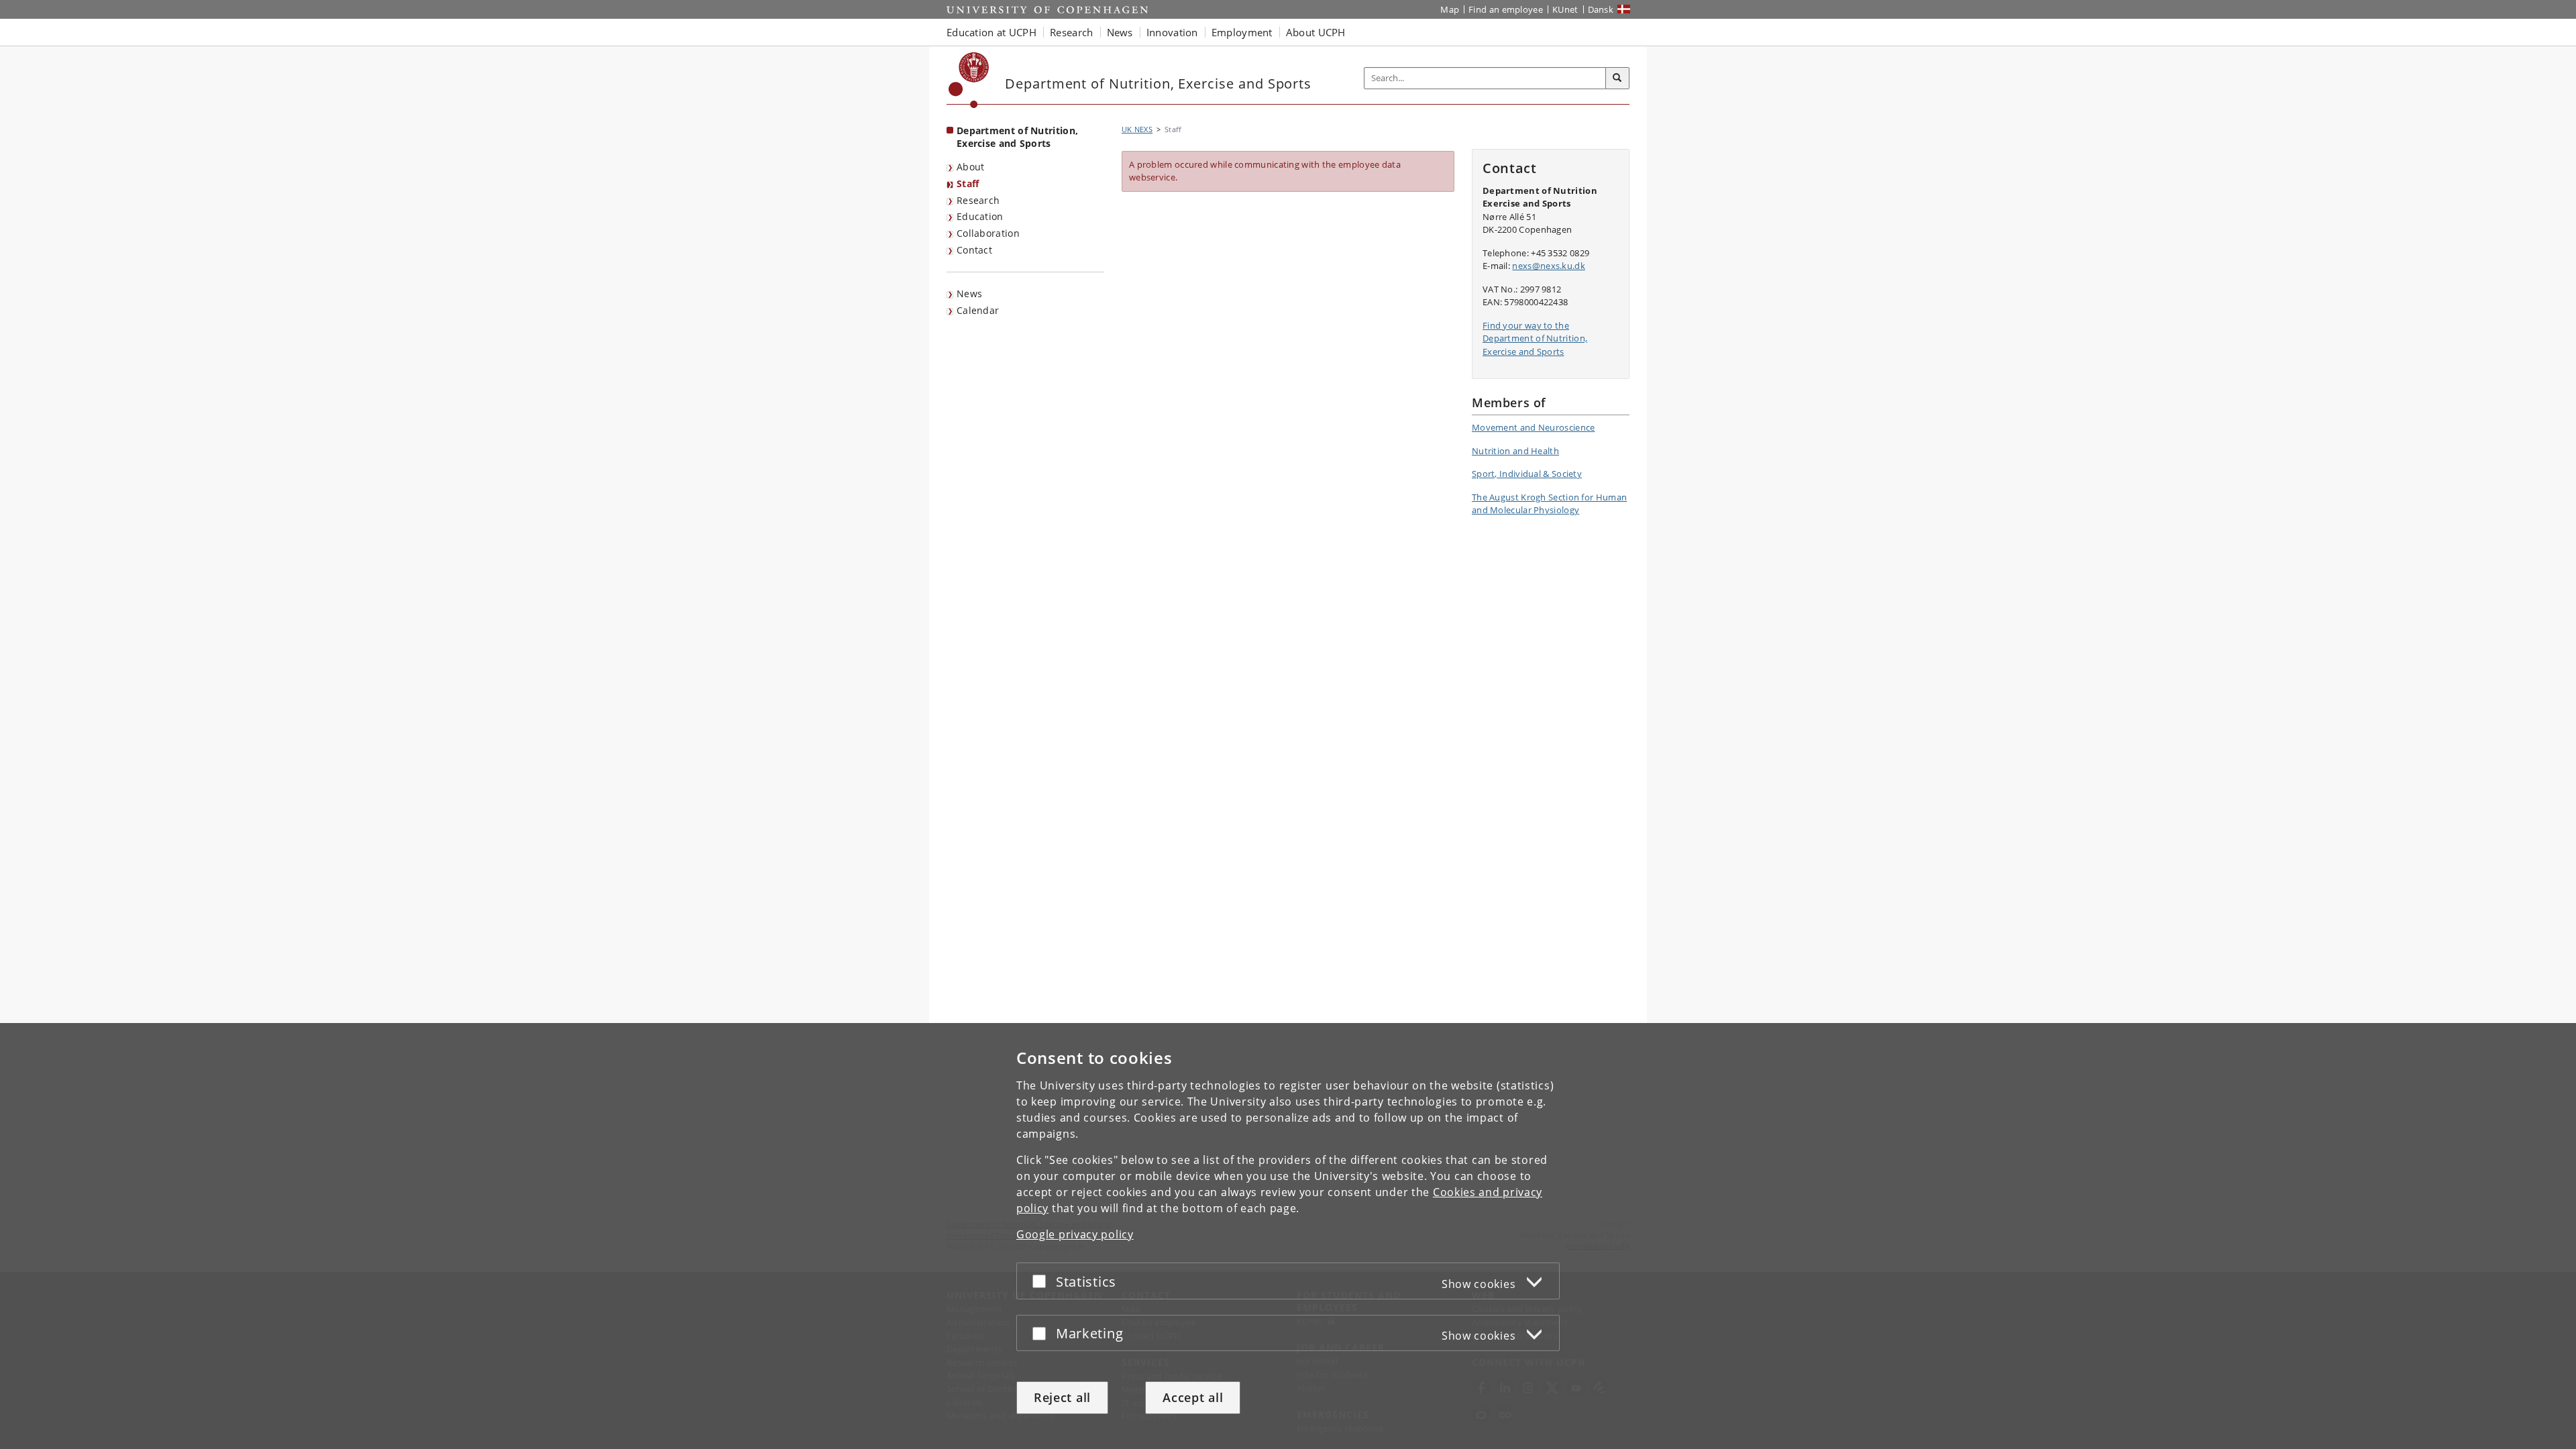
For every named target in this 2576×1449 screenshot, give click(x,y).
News (969, 293)
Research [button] (1071, 32)
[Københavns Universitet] (969, 80)
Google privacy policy (1075, 1234)
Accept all (1193, 1397)
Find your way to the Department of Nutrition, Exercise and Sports (1535, 338)
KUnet (1565, 9)
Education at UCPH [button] (991, 32)
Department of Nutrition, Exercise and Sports (1017, 137)
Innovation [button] (1172, 32)
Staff (968, 183)
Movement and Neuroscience (1534, 427)
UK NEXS (1137, 129)
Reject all (1062, 1397)
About (971, 167)
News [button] (1120, 32)
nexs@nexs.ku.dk (1549, 266)
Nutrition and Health (1515, 451)
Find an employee (1506, 9)
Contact (974, 250)
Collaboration (988, 233)
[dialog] (1288, 1236)
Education (980, 216)
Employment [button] (1242, 32)
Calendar (978, 310)
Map (1450, 9)
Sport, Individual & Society (1527, 474)
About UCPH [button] (1316, 32)
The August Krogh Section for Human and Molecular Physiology (1549, 504)
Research (978, 200)
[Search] (1617, 78)
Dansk (1601, 9)
